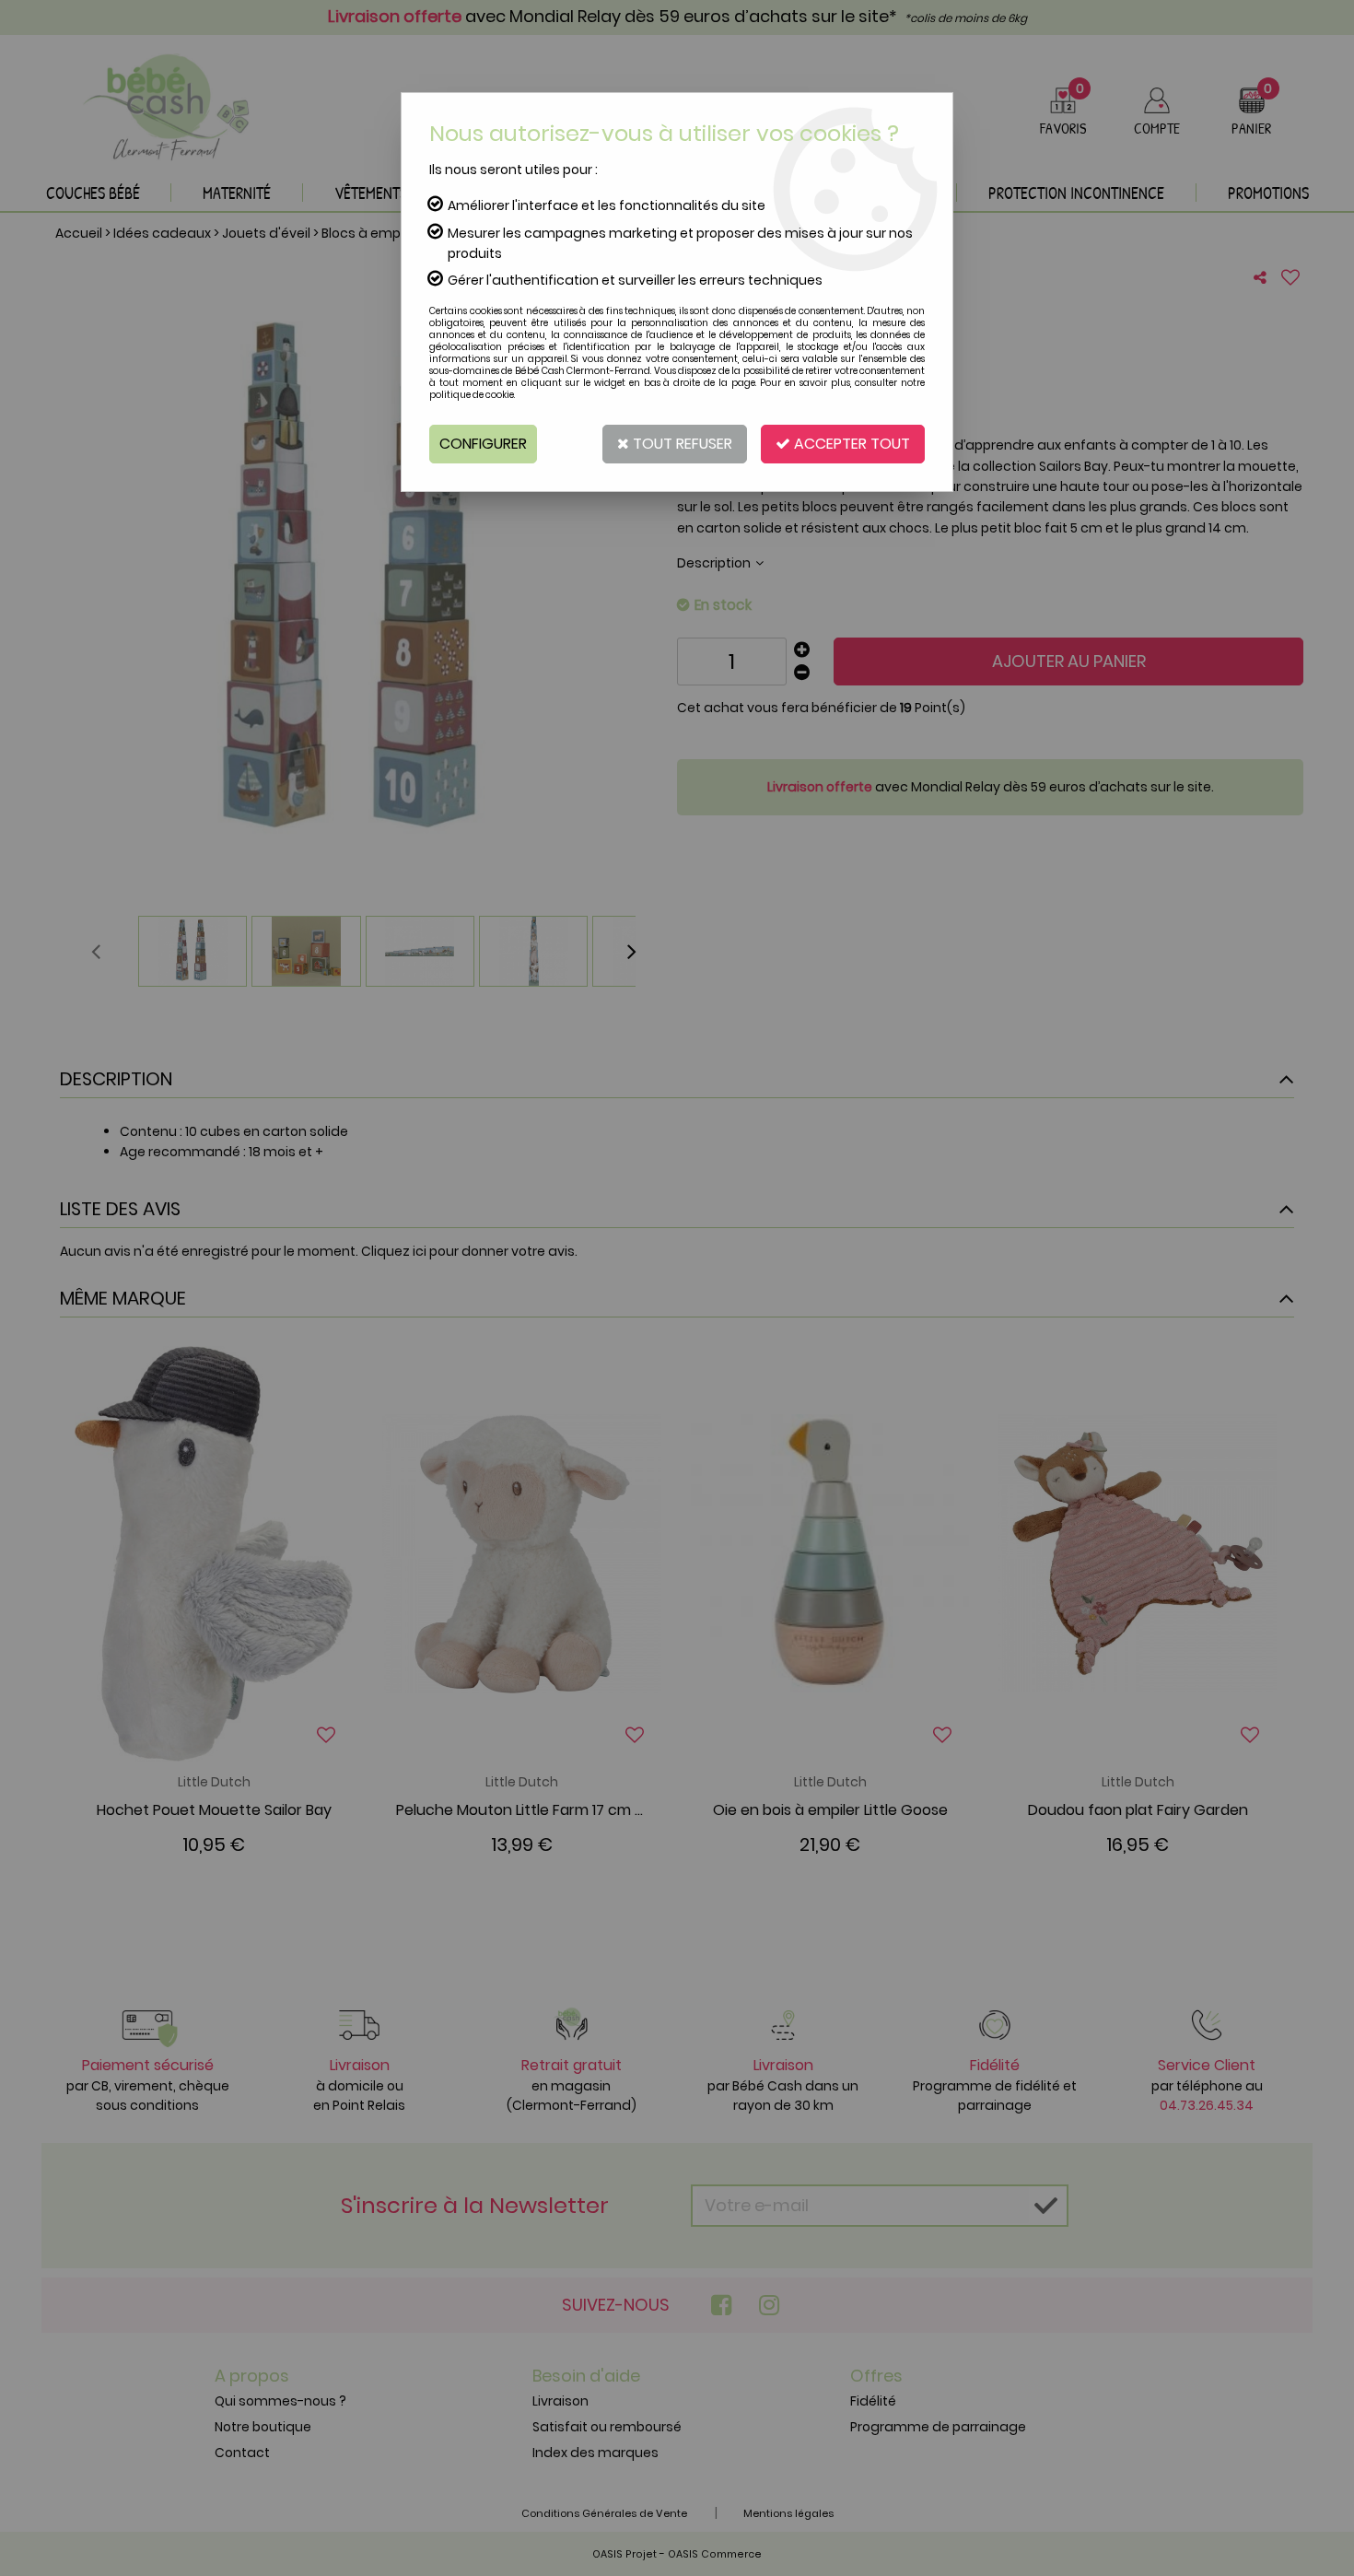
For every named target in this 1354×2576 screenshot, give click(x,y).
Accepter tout (850, 444)
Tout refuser (681, 444)
